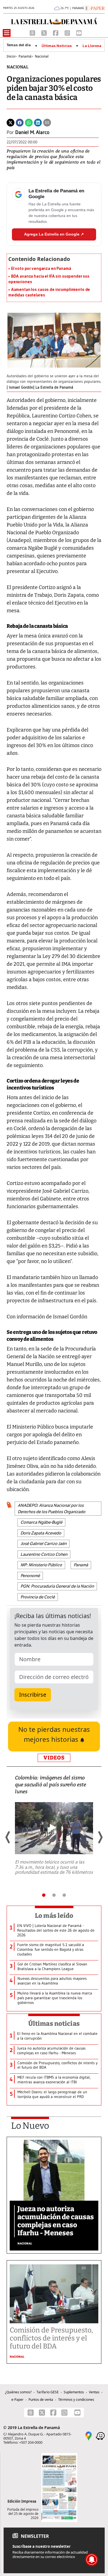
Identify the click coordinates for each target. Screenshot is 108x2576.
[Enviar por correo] (47, 122)
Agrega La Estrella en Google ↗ (54, 234)
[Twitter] (11, 122)
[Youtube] (79, 32)
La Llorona (92, 46)
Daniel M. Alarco (32, 132)
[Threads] (33, 32)
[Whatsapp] (29, 122)
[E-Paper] (94, 8)
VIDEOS (54, 1758)
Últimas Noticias (57, 46)
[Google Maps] (89, 2436)
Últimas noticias (54, 2024)
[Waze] (100, 2436)
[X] (45, 32)
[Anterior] (8, 1837)
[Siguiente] (100, 1837)
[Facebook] (56, 32)
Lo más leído (54, 1916)
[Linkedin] (38, 122)
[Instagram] (68, 32)
